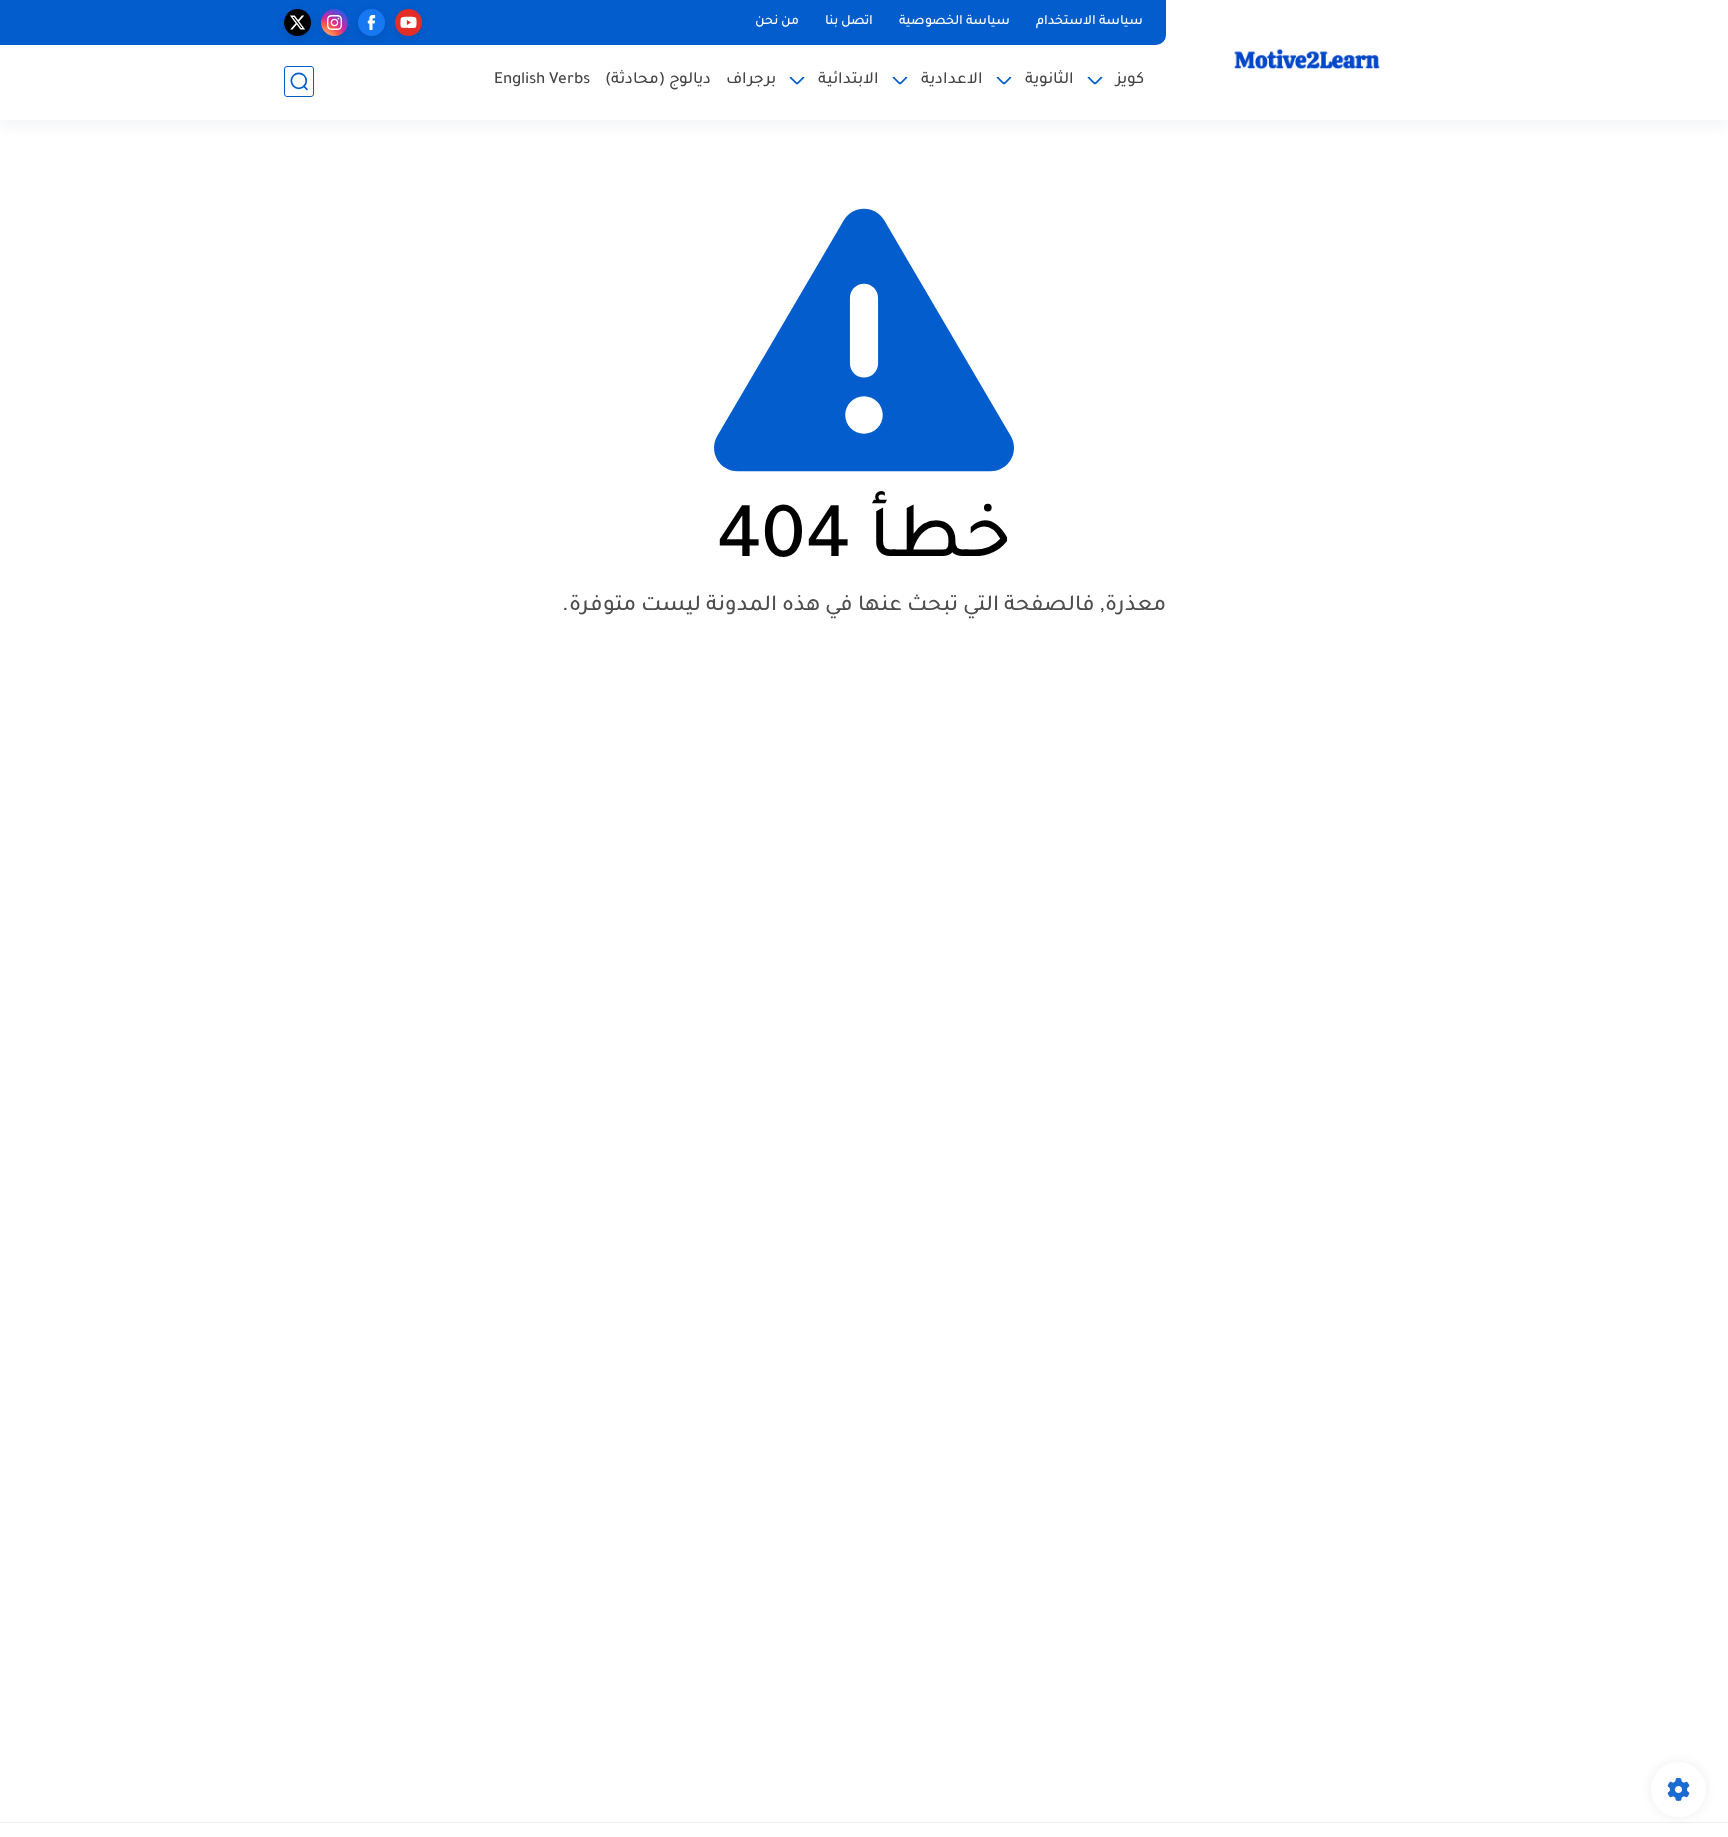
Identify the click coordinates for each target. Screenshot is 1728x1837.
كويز (1130, 80)
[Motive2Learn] (1309, 58)
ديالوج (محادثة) (658, 80)
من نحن (777, 22)
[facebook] (371, 22)
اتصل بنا (849, 22)
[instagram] (334, 22)
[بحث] (299, 81)
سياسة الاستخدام (1089, 22)
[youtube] (408, 22)
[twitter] (297, 22)
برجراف (751, 80)
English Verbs (542, 80)
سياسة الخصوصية (954, 22)
